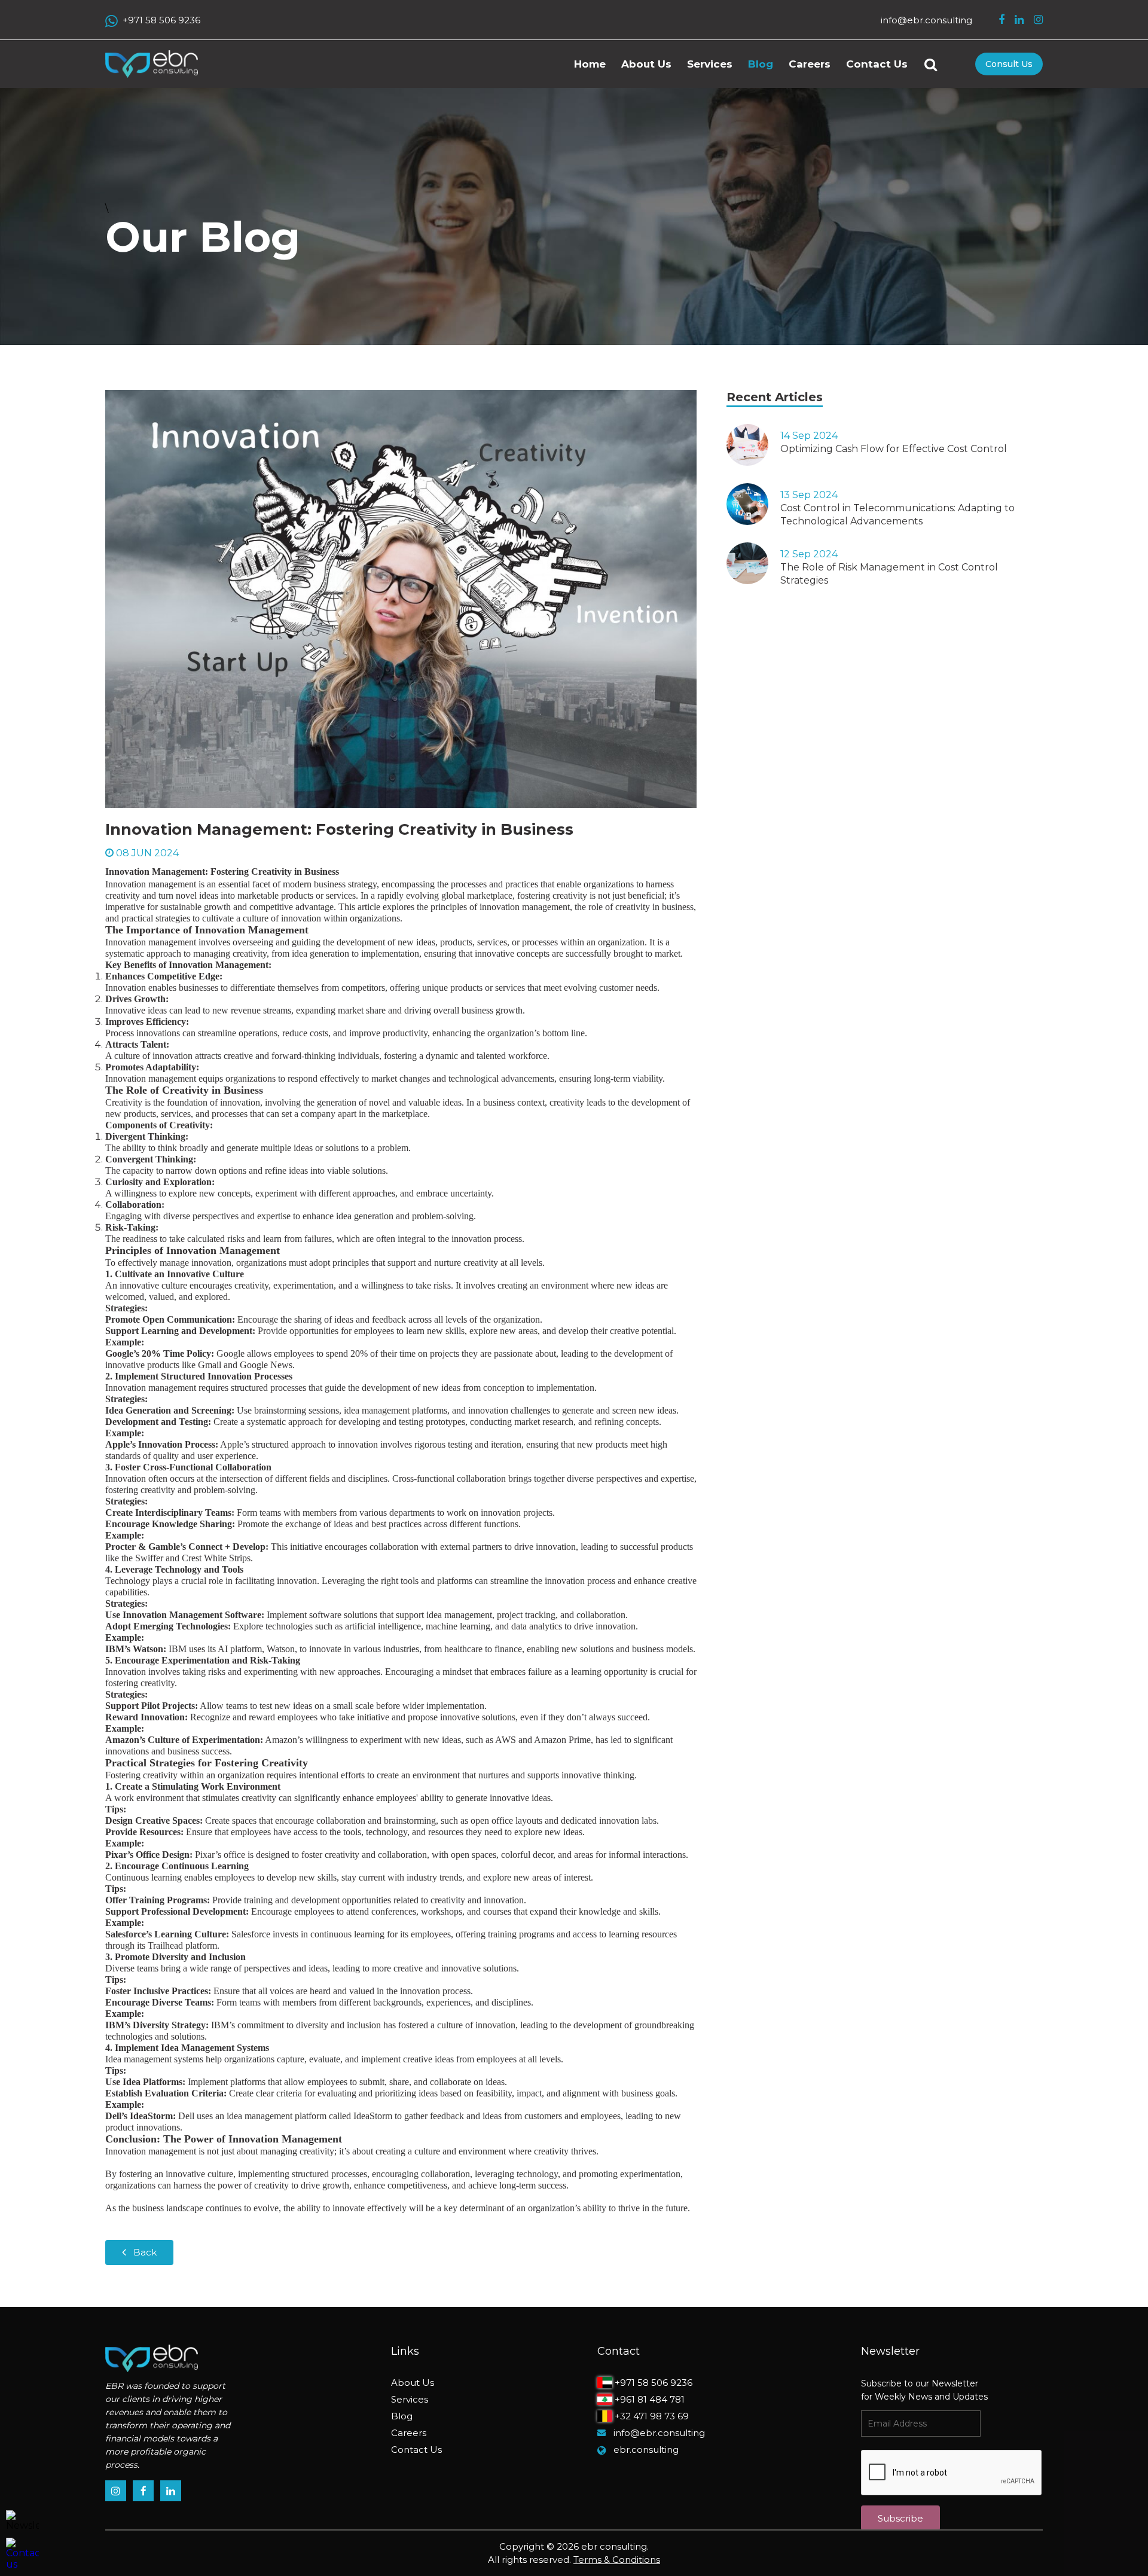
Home (590, 64)
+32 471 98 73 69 (651, 2416)
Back (145, 2252)
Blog (761, 64)
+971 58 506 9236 (161, 20)
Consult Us (1009, 64)
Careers (810, 64)
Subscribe (900, 2518)
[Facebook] (1002, 20)
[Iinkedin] (171, 2491)
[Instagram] (1038, 20)
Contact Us (877, 64)
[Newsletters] (22, 2521)
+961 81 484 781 (648, 2399)
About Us (646, 64)
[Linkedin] (1019, 20)
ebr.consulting (646, 2450)
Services (710, 64)
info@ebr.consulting (926, 20)
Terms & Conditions (617, 2560)
